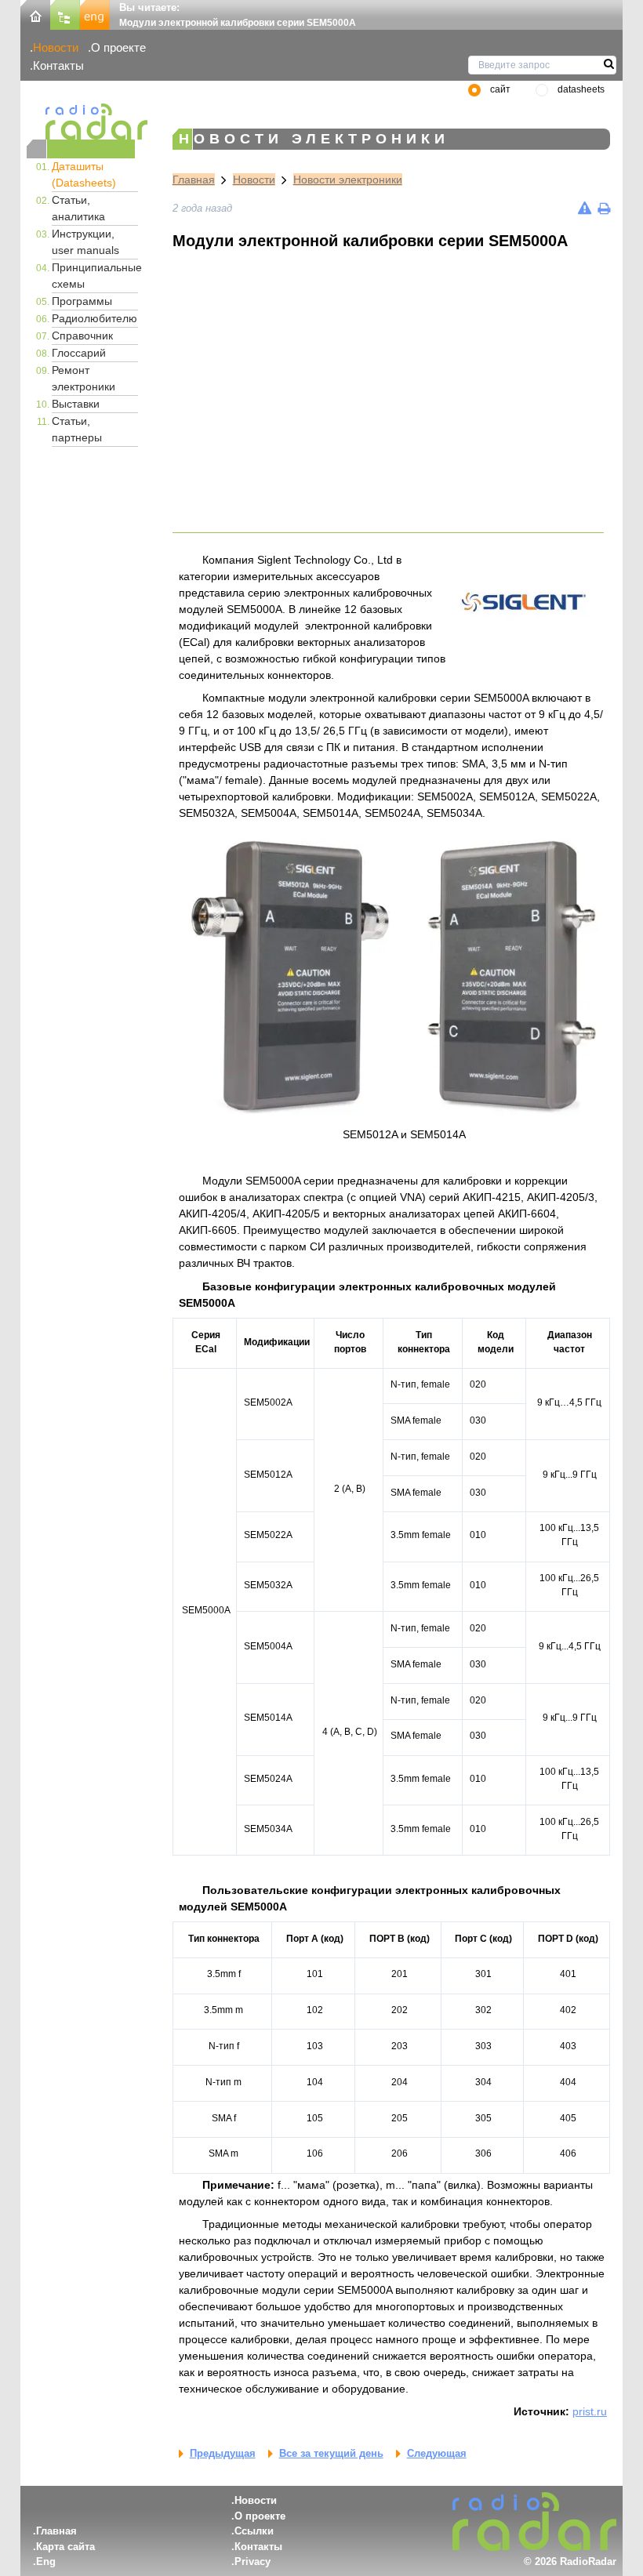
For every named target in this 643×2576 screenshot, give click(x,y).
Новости (56, 47)
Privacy (252, 2561)
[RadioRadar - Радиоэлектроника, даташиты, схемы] (81, 122)
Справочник (82, 336)
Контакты (58, 65)
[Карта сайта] (65, 14)
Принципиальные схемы (95, 276)
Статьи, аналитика (78, 208)
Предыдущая (223, 2453)
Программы (82, 301)
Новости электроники (348, 180)
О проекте (118, 47)
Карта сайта (65, 2547)
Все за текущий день (331, 2453)
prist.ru (590, 2411)
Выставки (76, 404)
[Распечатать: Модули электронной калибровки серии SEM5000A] (604, 208)
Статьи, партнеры (77, 429)
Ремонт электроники (84, 378)
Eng (46, 2561)
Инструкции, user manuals (85, 242)
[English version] (95, 14)
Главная (194, 180)
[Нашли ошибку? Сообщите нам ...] (585, 208)
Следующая (437, 2453)
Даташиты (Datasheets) (84, 174)
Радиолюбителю (94, 318)
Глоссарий (79, 353)
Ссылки (254, 2531)
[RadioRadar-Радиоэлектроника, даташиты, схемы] (35, 14)
